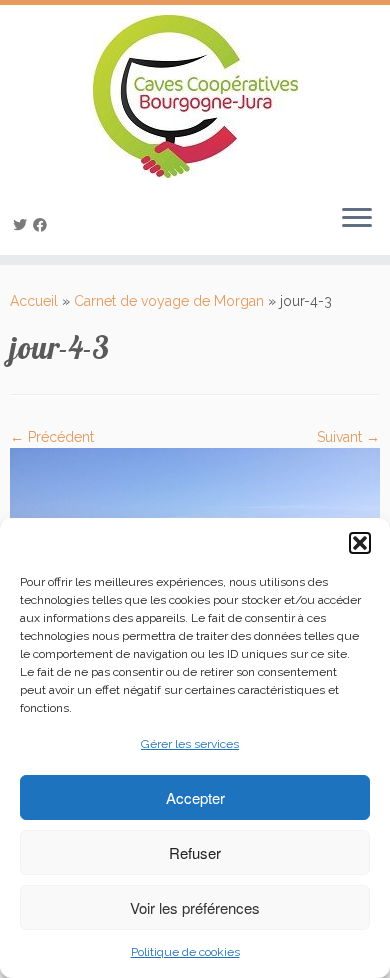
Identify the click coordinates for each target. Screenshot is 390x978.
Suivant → (348, 437)
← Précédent (52, 437)
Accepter (195, 797)
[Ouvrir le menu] (357, 219)
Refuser (195, 852)
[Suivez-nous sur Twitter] (23, 225)
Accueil (34, 301)
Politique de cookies (185, 952)
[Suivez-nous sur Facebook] (43, 225)
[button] (360, 543)
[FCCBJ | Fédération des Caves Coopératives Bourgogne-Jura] (195, 96)
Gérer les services (190, 744)
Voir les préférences (195, 907)
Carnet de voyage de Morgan (169, 301)
